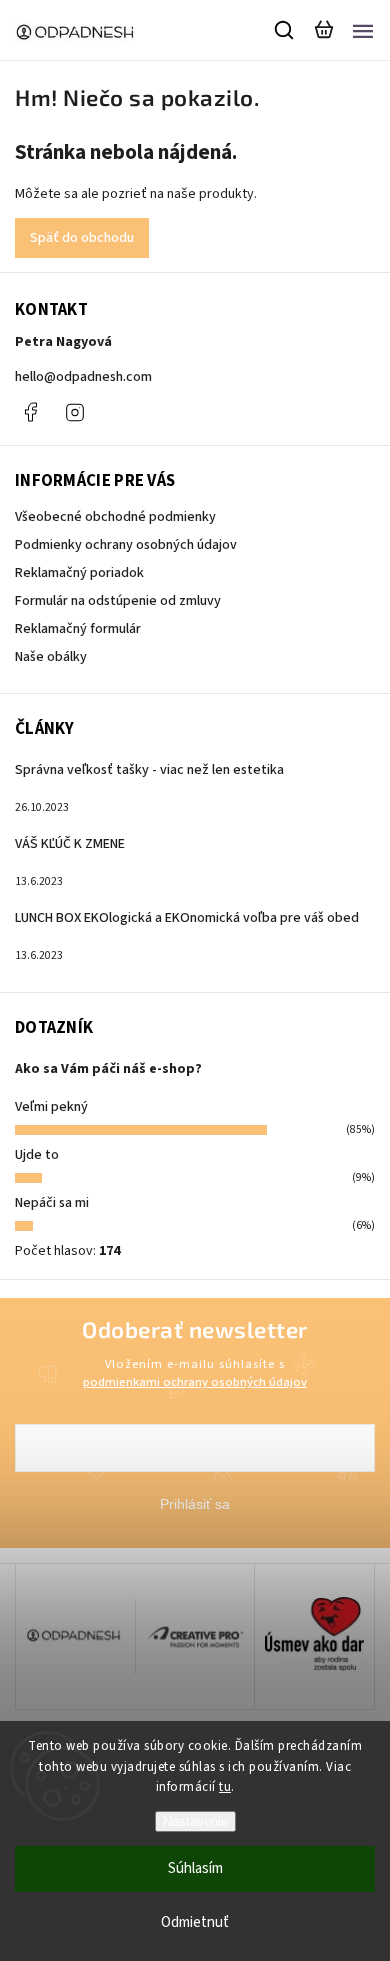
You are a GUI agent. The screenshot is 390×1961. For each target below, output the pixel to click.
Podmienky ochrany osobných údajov (126, 545)
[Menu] (363, 30)
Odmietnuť (195, 1922)
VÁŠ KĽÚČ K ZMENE (70, 844)
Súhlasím (195, 1868)
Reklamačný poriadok (79, 573)
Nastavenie (195, 1821)
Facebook (30, 412)
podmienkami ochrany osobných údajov (195, 1382)
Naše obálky (51, 657)
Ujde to (37, 1155)
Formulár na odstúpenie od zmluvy (118, 601)
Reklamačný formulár (78, 629)
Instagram (75, 412)
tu (225, 1787)
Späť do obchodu (82, 238)
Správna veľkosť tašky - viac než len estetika (149, 770)
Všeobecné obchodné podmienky (115, 517)
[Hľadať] (285, 30)
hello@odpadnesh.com (83, 377)
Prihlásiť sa (195, 1504)
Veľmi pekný (51, 1107)
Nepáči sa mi (52, 1203)
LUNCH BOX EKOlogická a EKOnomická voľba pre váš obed (187, 918)
